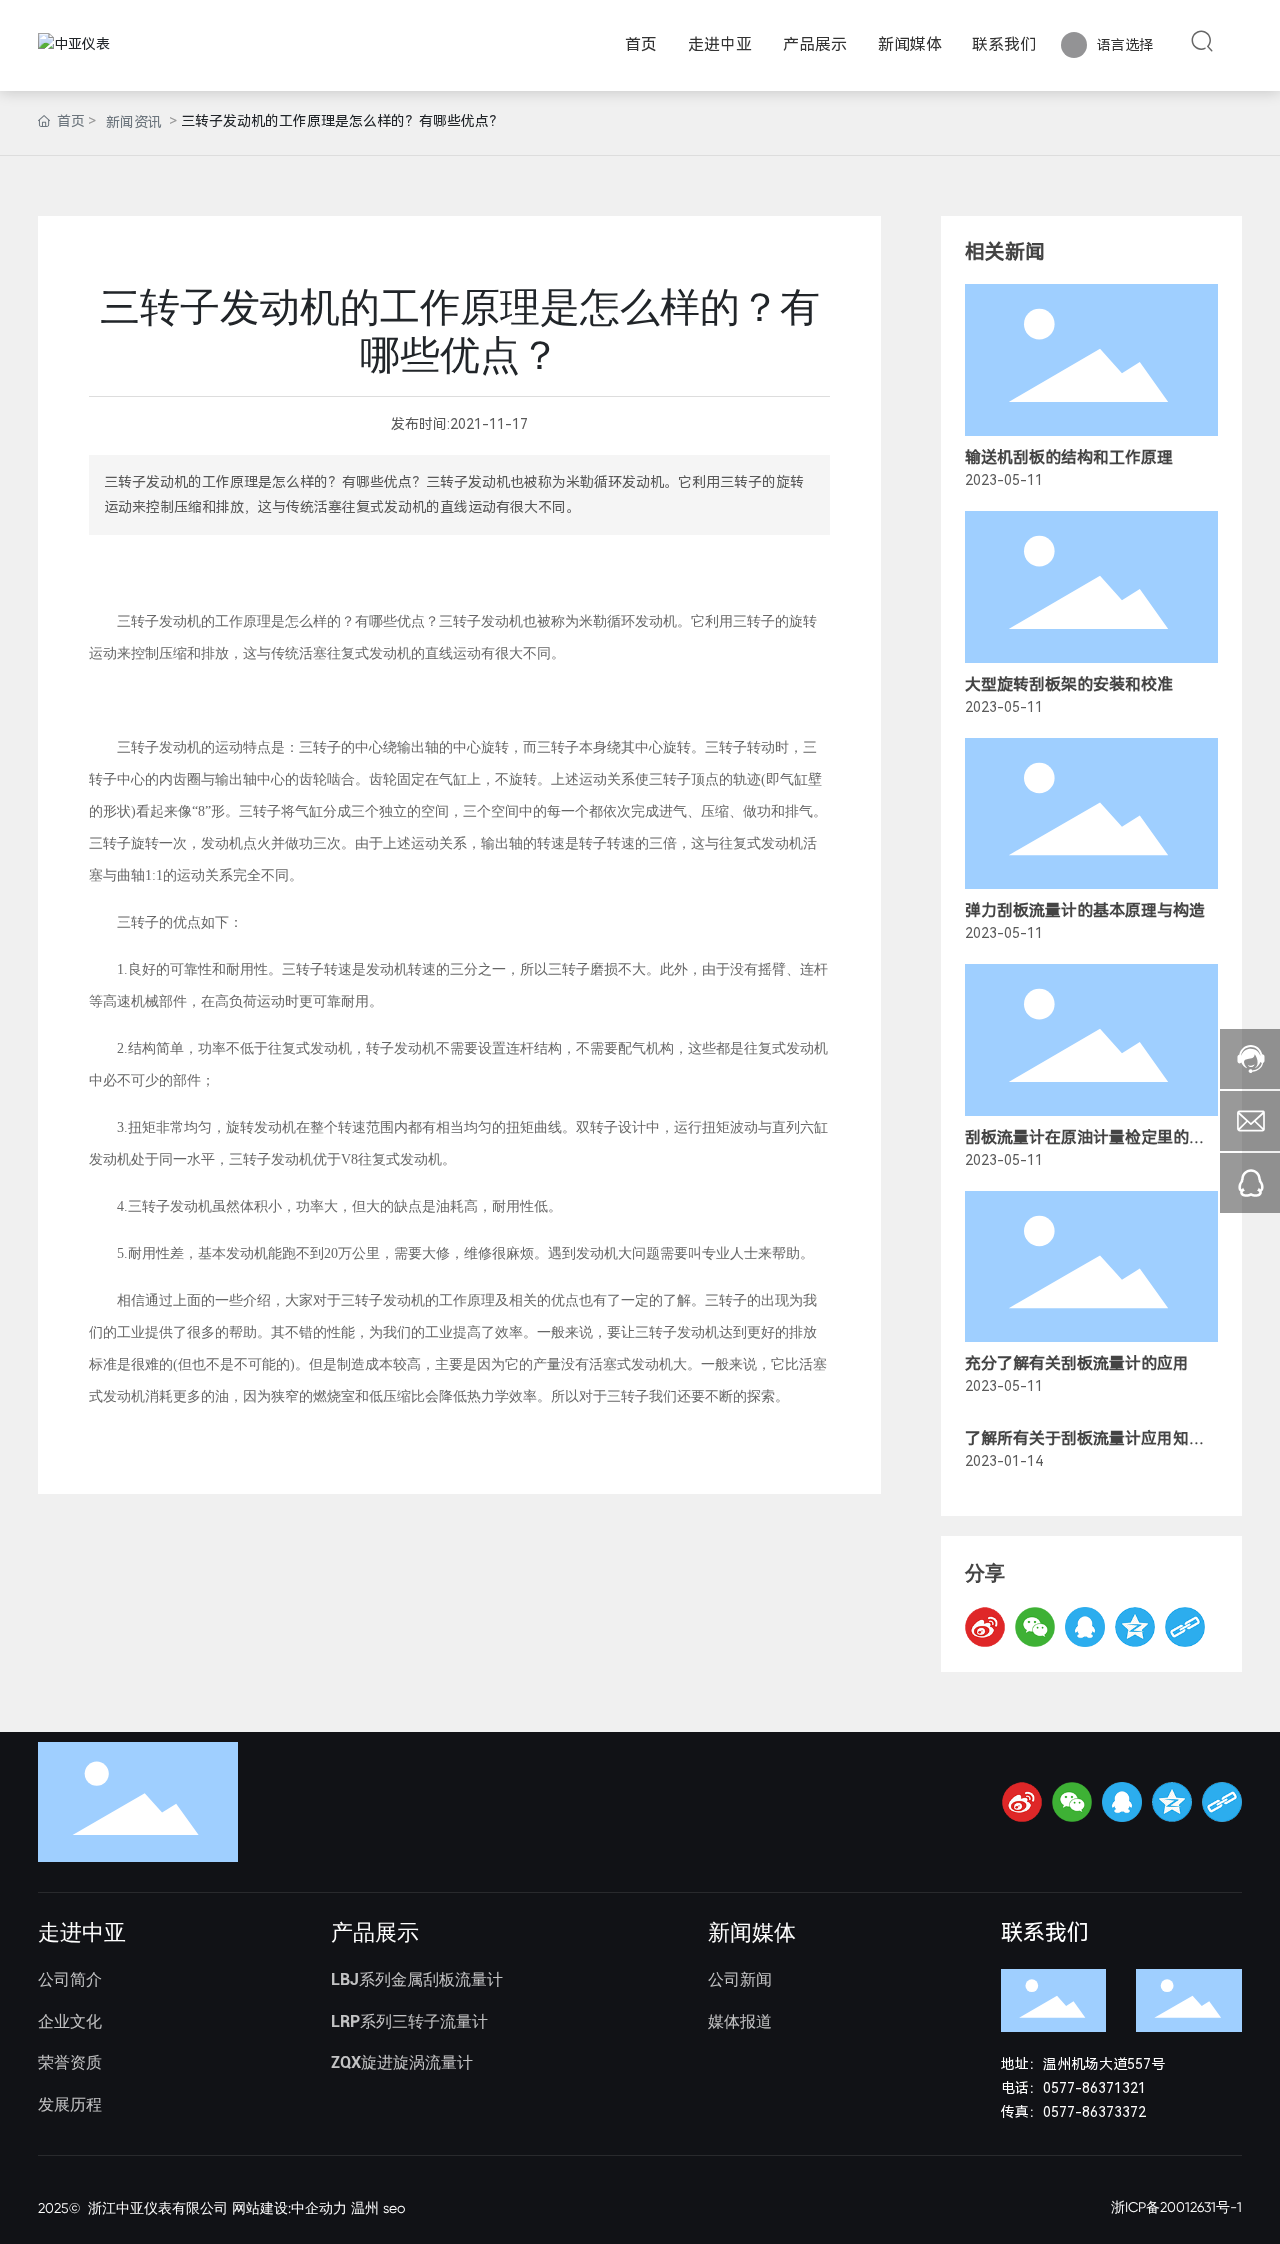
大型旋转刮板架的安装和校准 (1069, 684)
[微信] (1035, 1627)
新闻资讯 (134, 122)
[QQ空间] (1135, 1627)
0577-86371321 (1094, 2088)
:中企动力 (317, 2208)
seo (394, 2208)
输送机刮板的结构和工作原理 (1069, 457)
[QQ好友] (1085, 1627)
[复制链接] (1185, 1627)
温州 (365, 2208)
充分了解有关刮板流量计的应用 (1077, 1363)
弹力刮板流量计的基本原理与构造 (1085, 910)
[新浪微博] (985, 1627)
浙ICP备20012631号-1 (1176, 2207)
